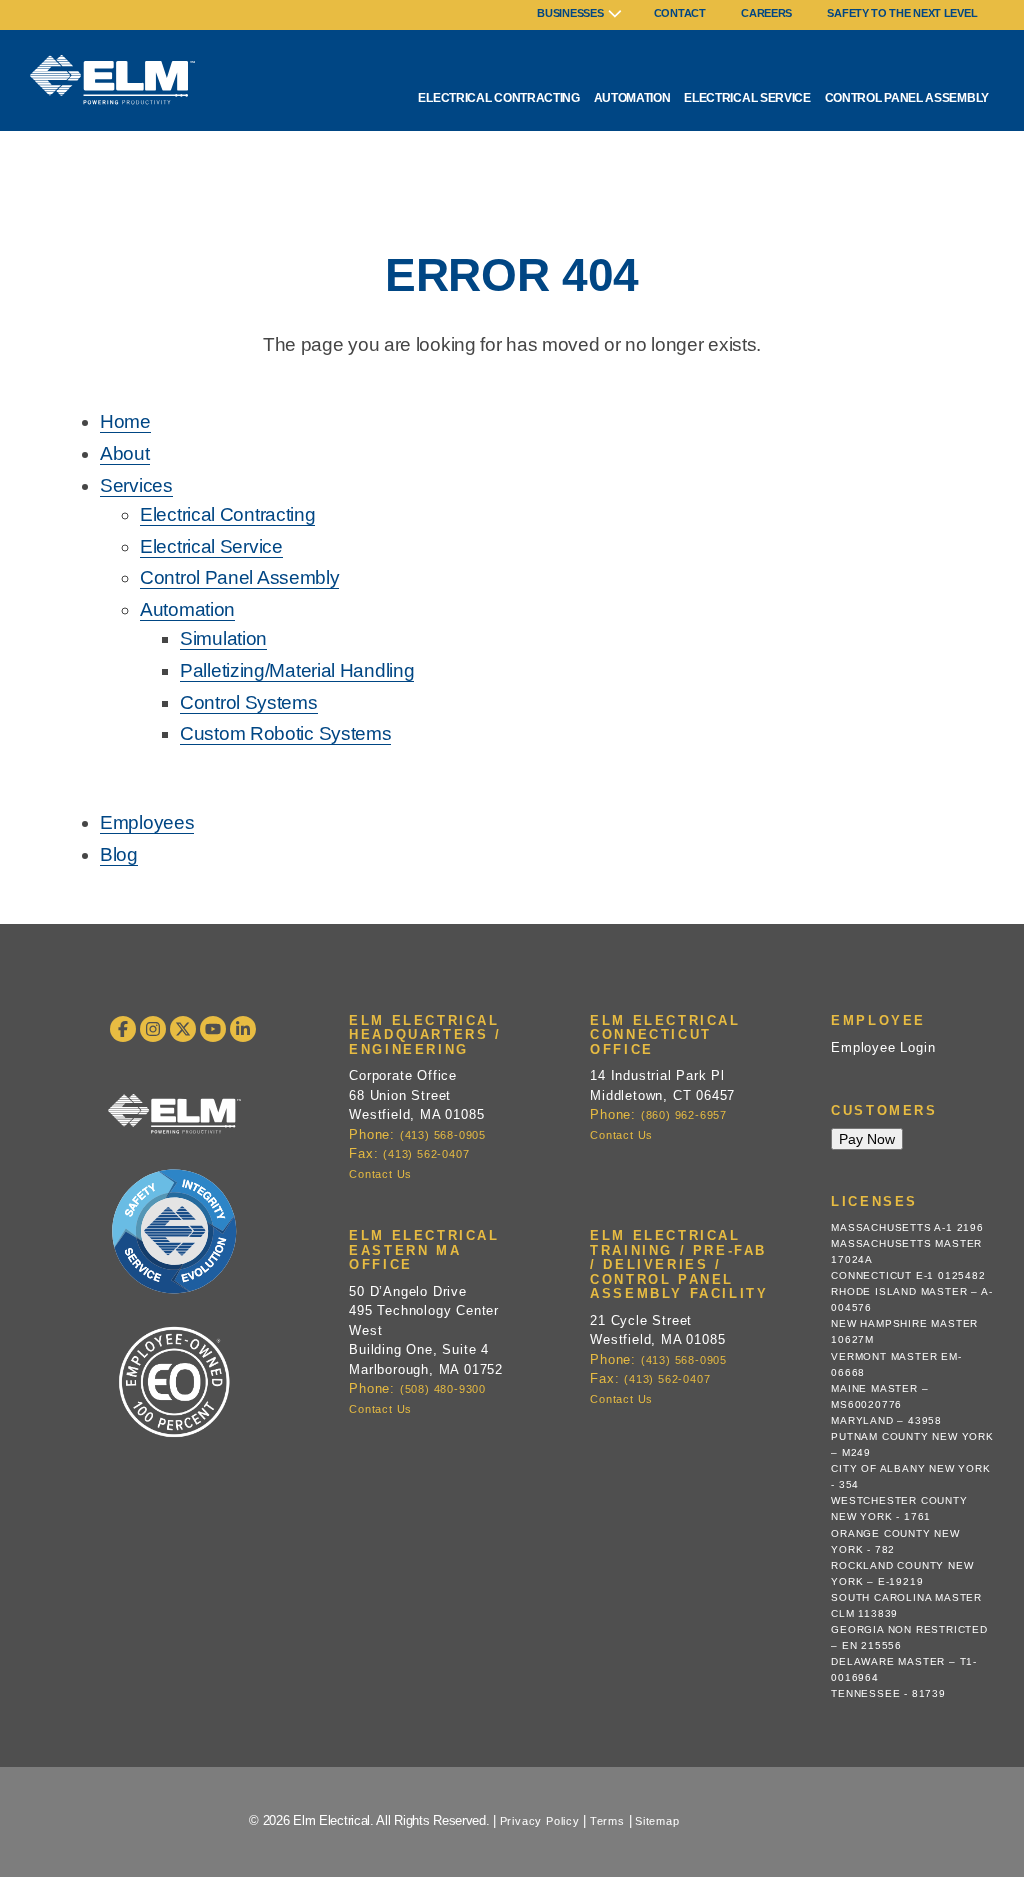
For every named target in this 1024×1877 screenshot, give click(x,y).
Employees (147, 822)
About (125, 453)
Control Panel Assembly (907, 98)
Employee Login (883, 1048)
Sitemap (657, 1821)
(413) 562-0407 (426, 1154)
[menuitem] (580, 15)
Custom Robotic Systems (285, 733)
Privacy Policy (540, 1821)
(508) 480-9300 (443, 1389)
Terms (607, 1821)
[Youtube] (213, 1029)
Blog (119, 854)
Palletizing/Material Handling (297, 670)
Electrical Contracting (498, 98)
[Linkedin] (243, 1029)
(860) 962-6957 (684, 1115)
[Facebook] (123, 1029)
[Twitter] (183, 1029)
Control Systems (249, 702)
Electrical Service (747, 98)
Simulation (223, 638)
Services (136, 485)
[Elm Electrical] (174, 1124)
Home (125, 421)
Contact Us (380, 1174)
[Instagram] (153, 1029)
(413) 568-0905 (443, 1135)
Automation (632, 98)
